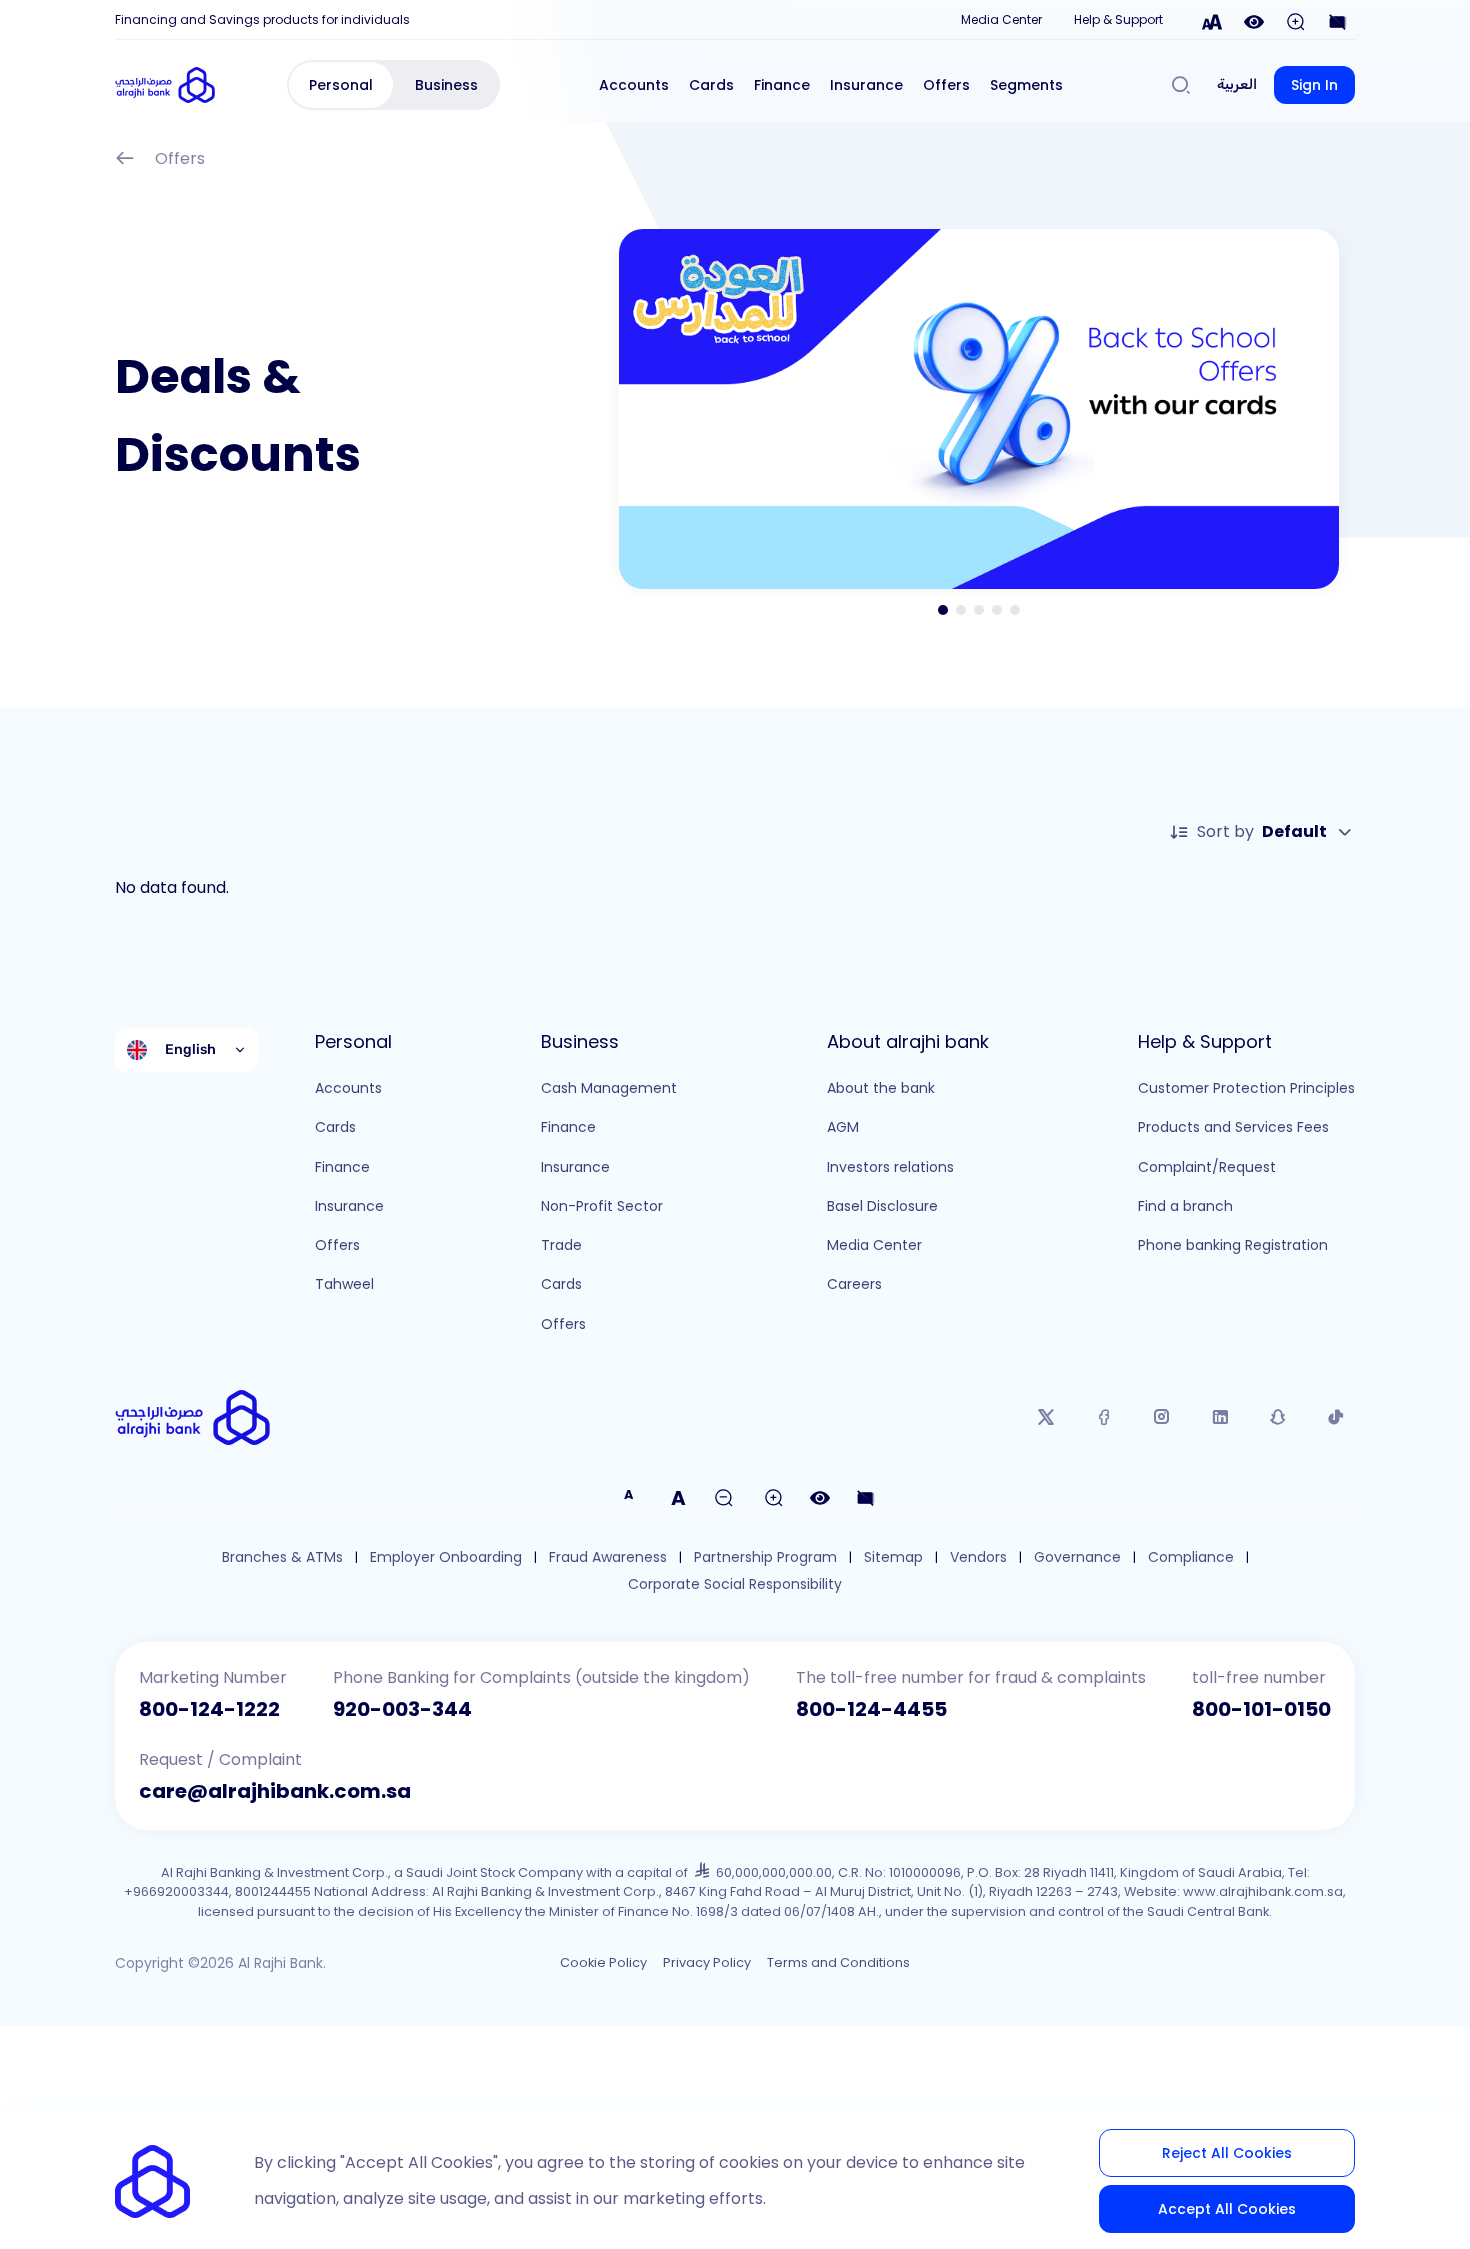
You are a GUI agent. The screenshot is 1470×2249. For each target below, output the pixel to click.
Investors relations (890, 1167)
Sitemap (893, 1557)
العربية (1237, 84)
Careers (854, 1284)
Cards (711, 85)
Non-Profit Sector (602, 1206)
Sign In (1314, 85)
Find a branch (1185, 1206)
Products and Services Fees (1233, 1127)
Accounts (634, 85)
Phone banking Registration (1233, 1245)
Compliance (1191, 1557)
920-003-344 (402, 1709)
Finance (782, 85)
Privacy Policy (707, 1962)
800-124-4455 (871, 1709)
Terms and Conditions (838, 1962)
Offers (946, 85)
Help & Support (1118, 19)
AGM (843, 1127)
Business (446, 85)
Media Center (1001, 19)
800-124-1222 (209, 1709)
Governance (1077, 1557)
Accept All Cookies (1227, 2209)
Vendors (978, 1557)
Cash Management (609, 1088)
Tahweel (344, 1284)
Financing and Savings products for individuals (262, 19)
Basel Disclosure (882, 1206)
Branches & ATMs (282, 1557)
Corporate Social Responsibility (735, 1584)
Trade (561, 1245)
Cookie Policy (603, 1962)
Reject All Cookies (1227, 2153)
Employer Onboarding (446, 1557)
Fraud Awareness (608, 1557)
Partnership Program (765, 1557)
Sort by (1262, 831)
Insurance (866, 85)
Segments (1026, 85)
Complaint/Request (1207, 1167)
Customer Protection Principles (1246, 1088)
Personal (341, 85)
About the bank (881, 1088)
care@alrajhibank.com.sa (275, 1791)
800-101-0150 (1261, 1709)
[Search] (1181, 85)
